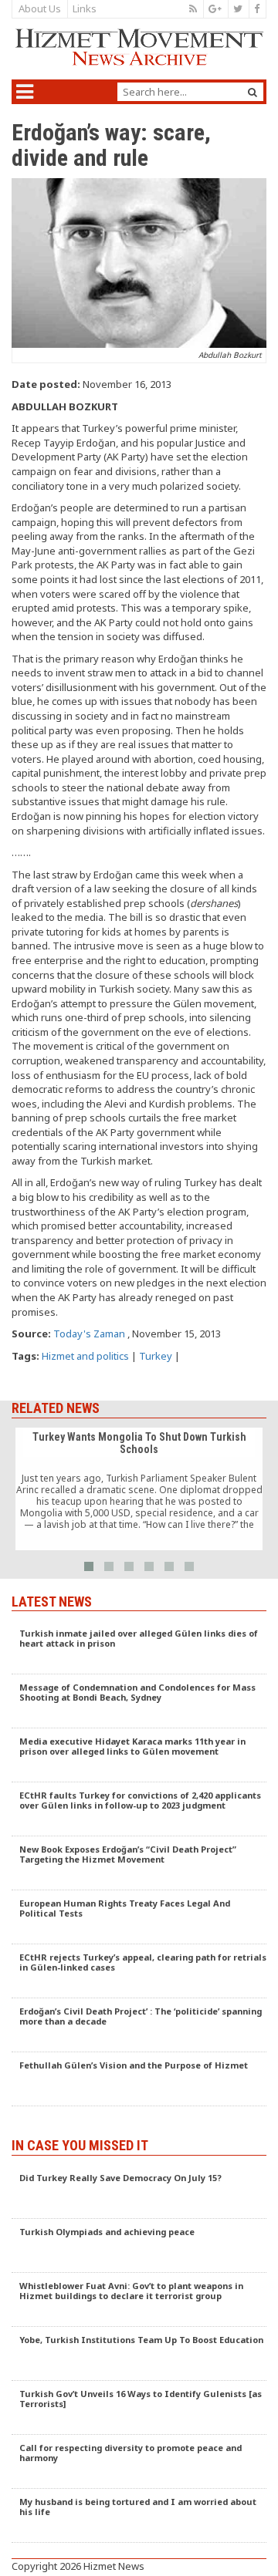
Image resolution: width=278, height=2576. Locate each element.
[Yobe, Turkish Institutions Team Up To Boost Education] (139, 2354)
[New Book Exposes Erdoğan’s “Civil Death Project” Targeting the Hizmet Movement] (139, 1863)
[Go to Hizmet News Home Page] (139, 47)
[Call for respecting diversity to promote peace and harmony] (139, 2462)
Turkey (156, 1356)
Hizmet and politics (85, 1356)
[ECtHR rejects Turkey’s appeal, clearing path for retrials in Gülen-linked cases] (139, 1971)
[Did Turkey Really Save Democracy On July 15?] (139, 2192)
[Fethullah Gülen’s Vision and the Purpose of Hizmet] (139, 2079)
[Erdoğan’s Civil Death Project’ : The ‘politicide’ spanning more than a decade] (139, 2025)
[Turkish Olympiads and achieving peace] (139, 2246)
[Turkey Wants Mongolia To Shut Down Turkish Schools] (139, 1489)
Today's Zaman (89, 1334)
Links (85, 8)
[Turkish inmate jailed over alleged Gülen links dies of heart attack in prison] (139, 1647)
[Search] (253, 92)
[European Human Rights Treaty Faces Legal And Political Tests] (139, 1917)
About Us (40, 8)
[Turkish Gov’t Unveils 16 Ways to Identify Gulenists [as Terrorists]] (139, 2408)
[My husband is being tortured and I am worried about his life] (139, 2516)
